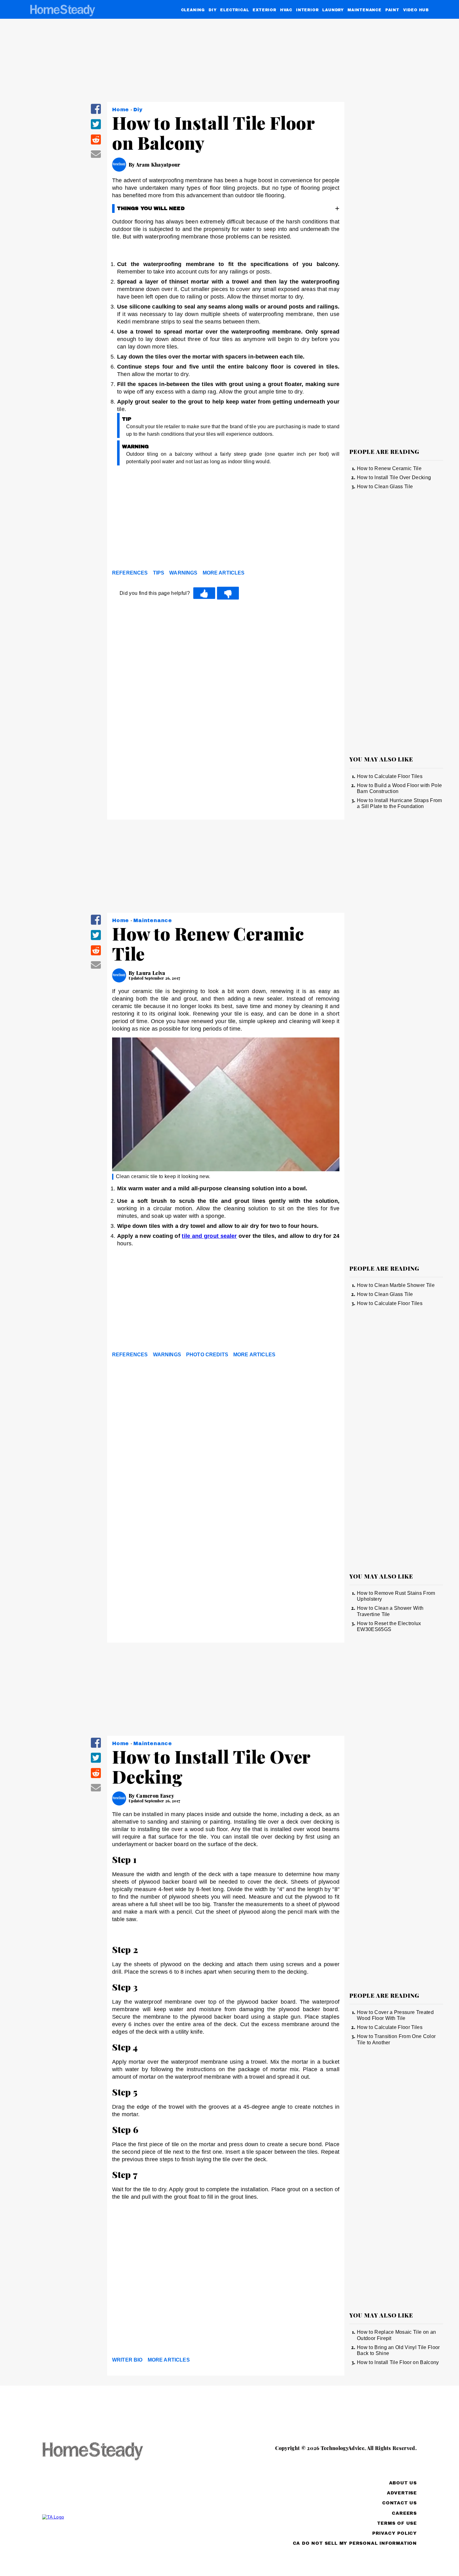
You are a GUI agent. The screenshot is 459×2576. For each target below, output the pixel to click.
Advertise (402, 2493)
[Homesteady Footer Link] (105, 2452)
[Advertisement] (226, 519)
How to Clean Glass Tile (385, 487)
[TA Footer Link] (105, 2517)
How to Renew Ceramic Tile (389, 468)
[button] (96, 113)
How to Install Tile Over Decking (394, 477)
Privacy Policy (395, 2533)
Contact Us (400, 2503)
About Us (403, 2483)
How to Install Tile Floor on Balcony (398, 2362)
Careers (404, 2513)
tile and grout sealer (209, 1236)
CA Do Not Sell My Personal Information (355, 2543)
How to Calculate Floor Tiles (390, 776)
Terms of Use (397, 2523)
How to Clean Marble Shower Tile (396, 1285)
